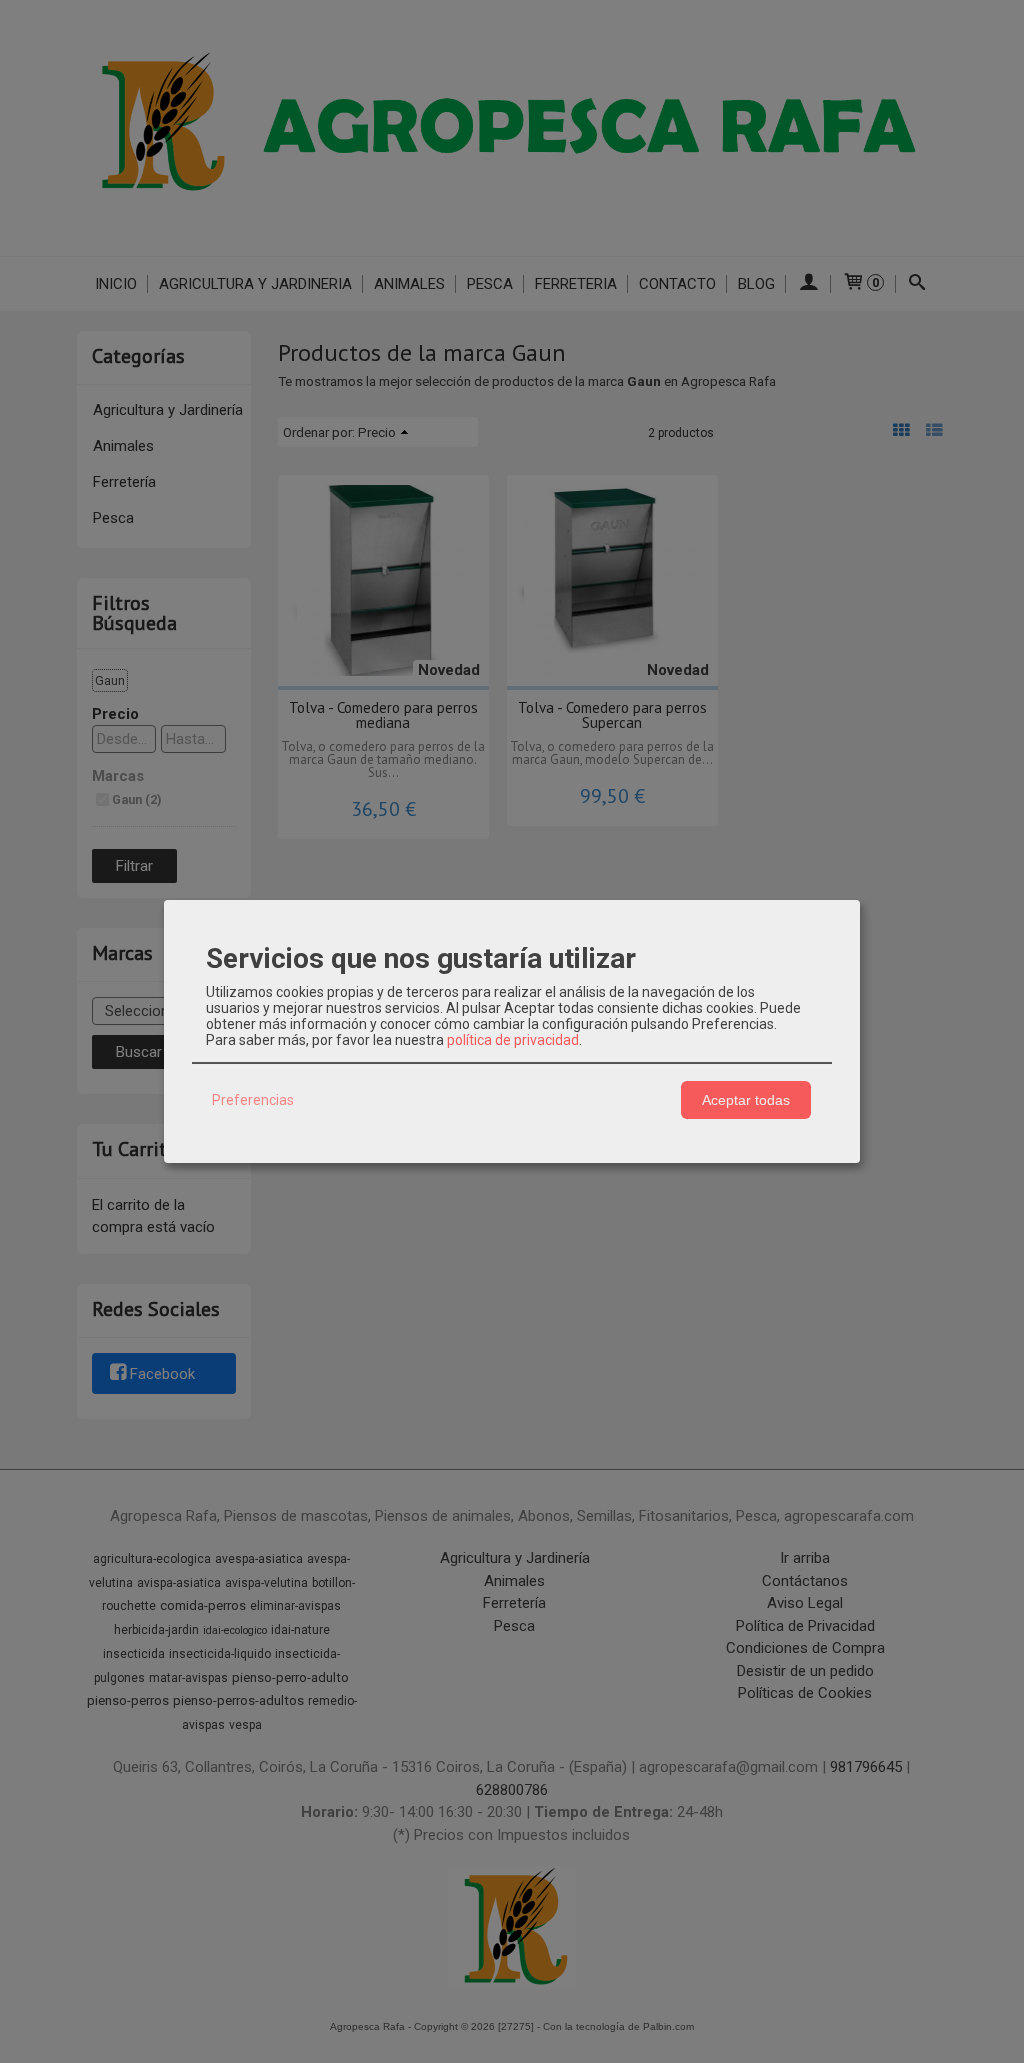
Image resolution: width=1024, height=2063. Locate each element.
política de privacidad (513, 1040)
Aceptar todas (746, 1100)
